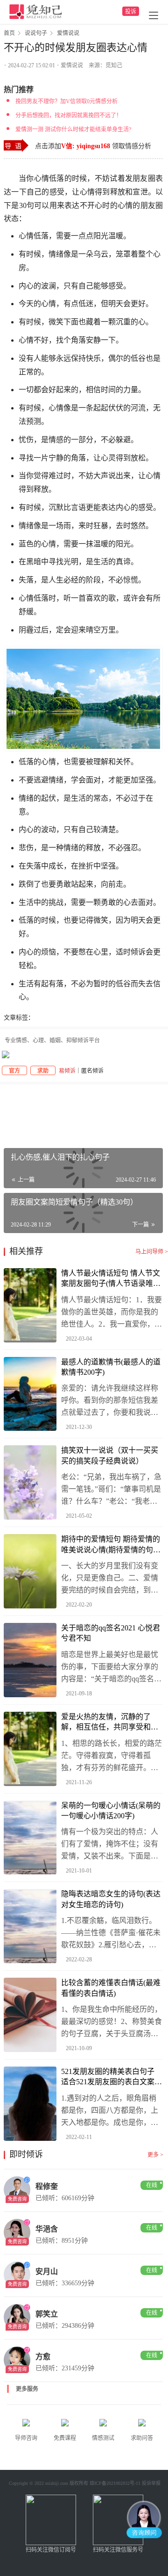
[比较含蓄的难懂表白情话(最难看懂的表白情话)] (30, 2015)
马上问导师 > (152, 1252)
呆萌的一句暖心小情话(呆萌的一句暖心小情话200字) (111, 1811)
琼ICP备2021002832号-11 (115, 2483)
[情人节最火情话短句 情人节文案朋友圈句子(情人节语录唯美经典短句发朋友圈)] (30, 1305)
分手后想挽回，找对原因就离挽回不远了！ (69, 115)
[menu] (154, 15)
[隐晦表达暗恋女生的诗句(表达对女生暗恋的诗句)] (30, 1926)
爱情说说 (72, 65)
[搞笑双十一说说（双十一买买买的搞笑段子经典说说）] (30, 1482)
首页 (9, 33)
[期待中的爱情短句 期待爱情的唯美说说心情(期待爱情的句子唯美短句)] (30, 1571)
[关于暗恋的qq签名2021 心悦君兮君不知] (30, 1660)
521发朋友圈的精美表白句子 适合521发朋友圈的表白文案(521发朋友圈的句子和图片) (108, 2077)
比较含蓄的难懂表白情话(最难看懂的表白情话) (111, 1988)
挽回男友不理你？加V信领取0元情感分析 (66, 101)
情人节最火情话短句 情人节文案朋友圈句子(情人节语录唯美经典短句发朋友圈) (111, 1279)
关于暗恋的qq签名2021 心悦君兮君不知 (111, 1633)
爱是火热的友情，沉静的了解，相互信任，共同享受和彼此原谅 (110, 1723)
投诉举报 (151, 2483)
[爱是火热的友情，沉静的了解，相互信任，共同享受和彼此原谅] (30, 1749)
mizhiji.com (57, 2483)
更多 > (155, 2155)
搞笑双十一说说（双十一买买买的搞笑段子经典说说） (110, 1455)
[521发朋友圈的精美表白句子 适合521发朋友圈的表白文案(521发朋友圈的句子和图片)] (30, 2104)
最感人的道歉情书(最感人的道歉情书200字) (111, 1367)
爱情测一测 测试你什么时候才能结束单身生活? (73, 129)
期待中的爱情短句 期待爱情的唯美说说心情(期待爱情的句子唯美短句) (111, 1545)
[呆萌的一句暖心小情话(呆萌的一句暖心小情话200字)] (30, 1838)
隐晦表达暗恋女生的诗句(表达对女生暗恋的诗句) (111, 1899)
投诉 (131, 12)
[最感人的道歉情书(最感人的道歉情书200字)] (30, 1394)
